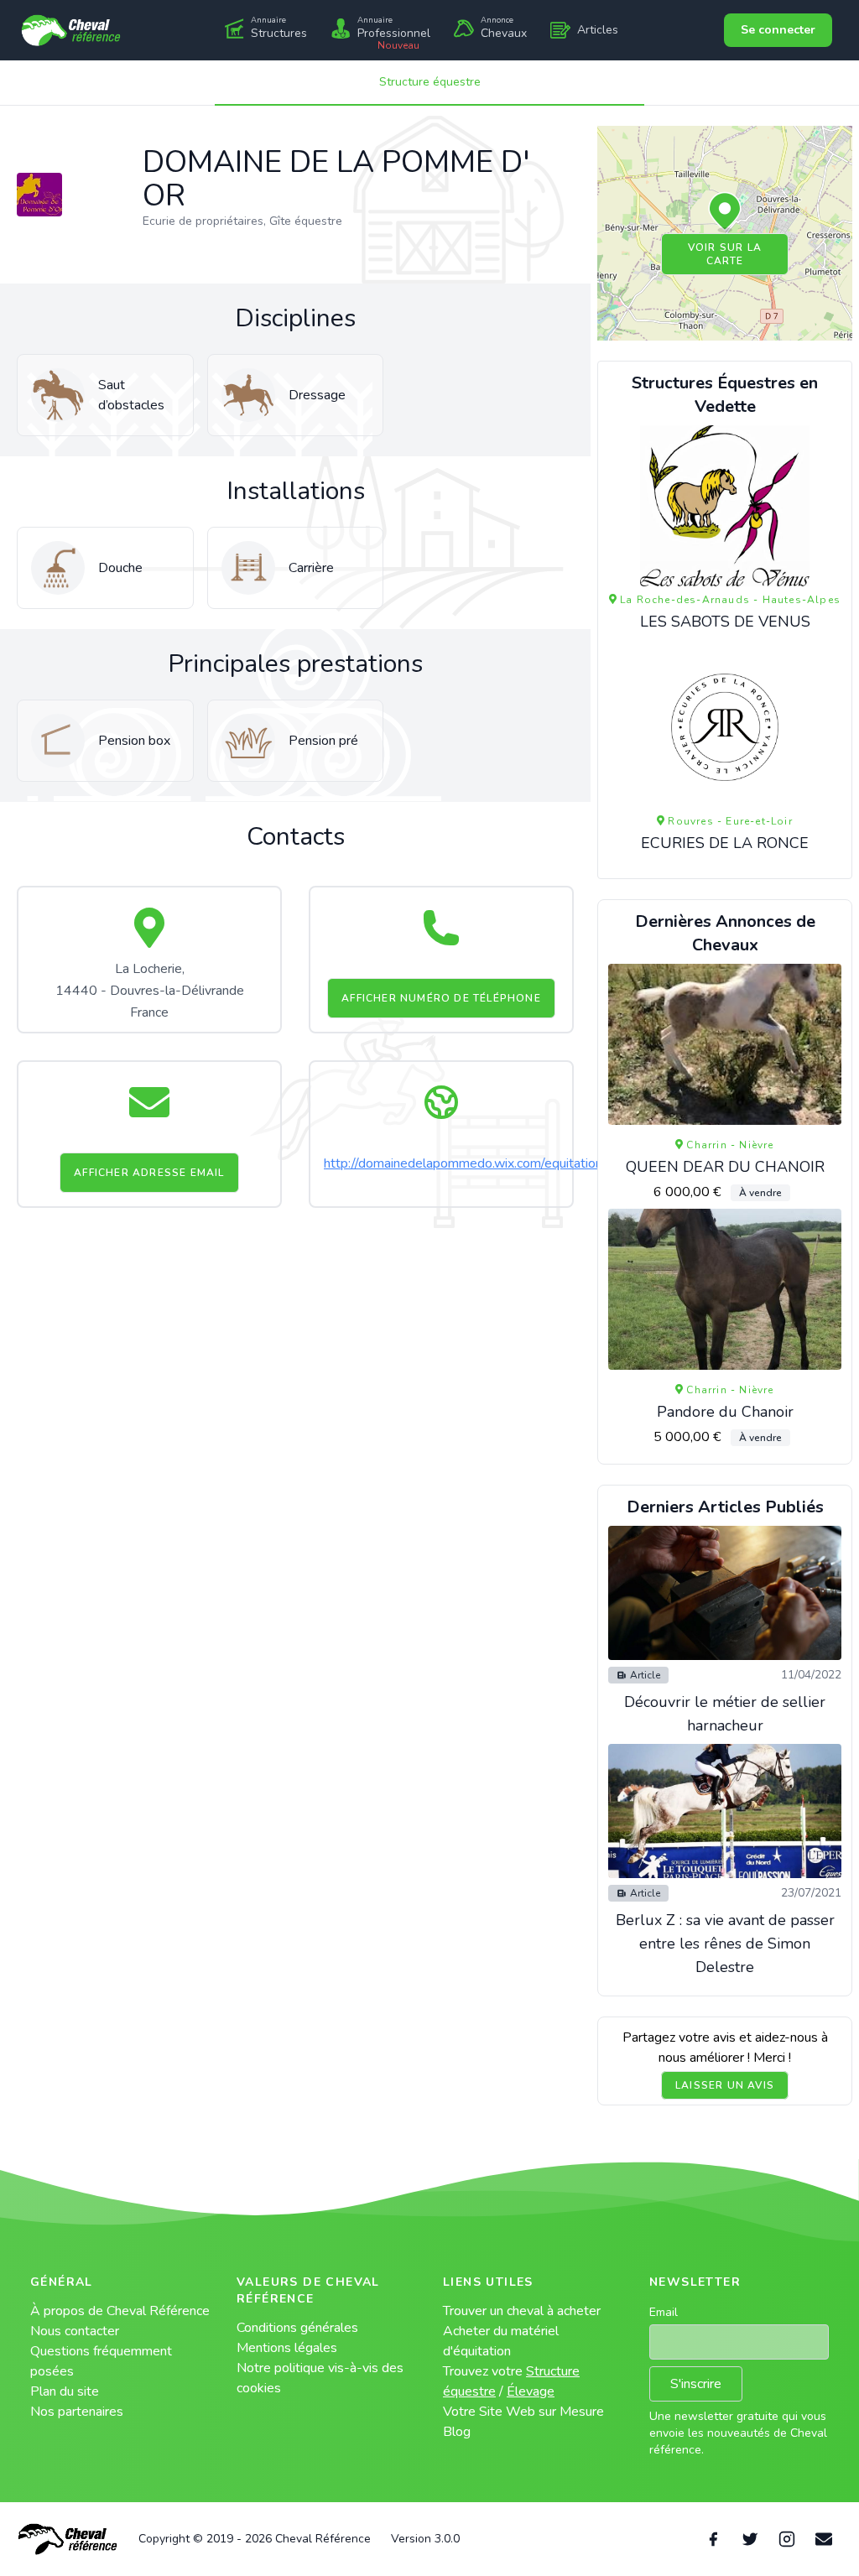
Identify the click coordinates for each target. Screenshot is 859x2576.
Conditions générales (297, 2328)
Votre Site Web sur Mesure (523, 2412)
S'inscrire (696, 2384)
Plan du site (65, 2391)
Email (664, 2312)
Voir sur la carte (725, 254)
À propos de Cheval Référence (120, 2311)
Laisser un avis (725, 2085)
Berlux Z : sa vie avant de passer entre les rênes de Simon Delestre (725, 1944)
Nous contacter (75, 2331)
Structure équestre (430, 82)
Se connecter (778, 30)
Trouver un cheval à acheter (522, 2311)
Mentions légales (287, 2348)
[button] (725, 212)
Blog (457, 2432)
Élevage (531, 2391)
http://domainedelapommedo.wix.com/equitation (463, 1163)
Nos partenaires (77, 2412)
